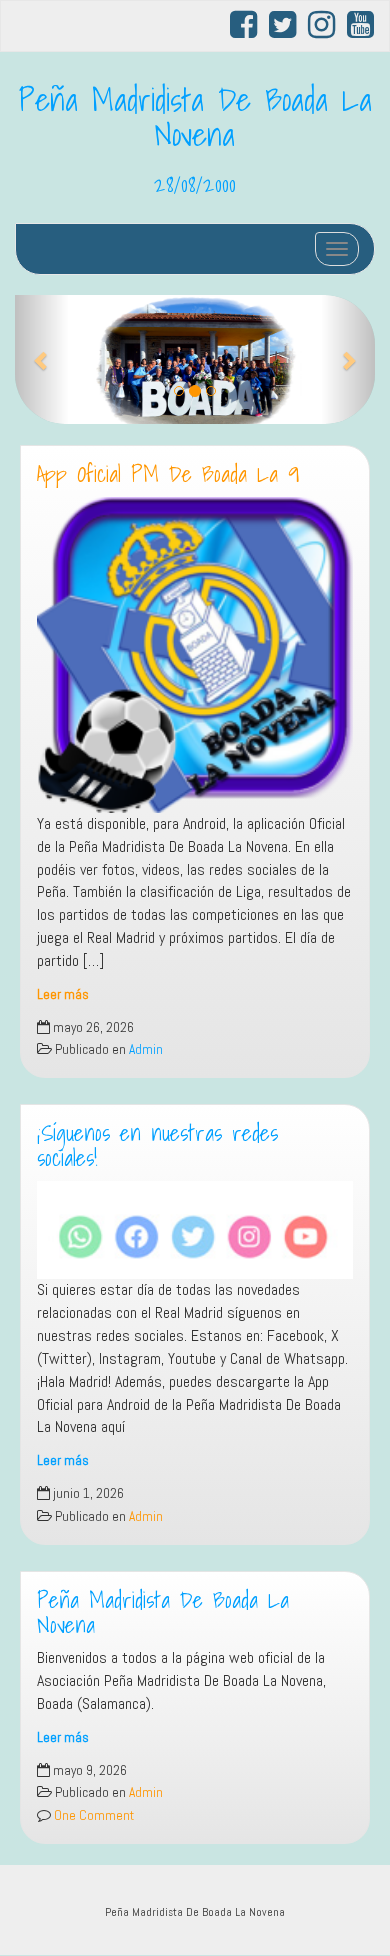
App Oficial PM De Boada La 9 (168, 474)
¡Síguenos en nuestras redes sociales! (157, 1145)
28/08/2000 (195, 184)
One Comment (92, 1815)
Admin (146, 1049)
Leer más (63, 994)
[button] (42, 359)
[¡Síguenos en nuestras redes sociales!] (195, 1230)
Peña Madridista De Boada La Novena (195, 116)
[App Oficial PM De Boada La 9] (195, 655)
